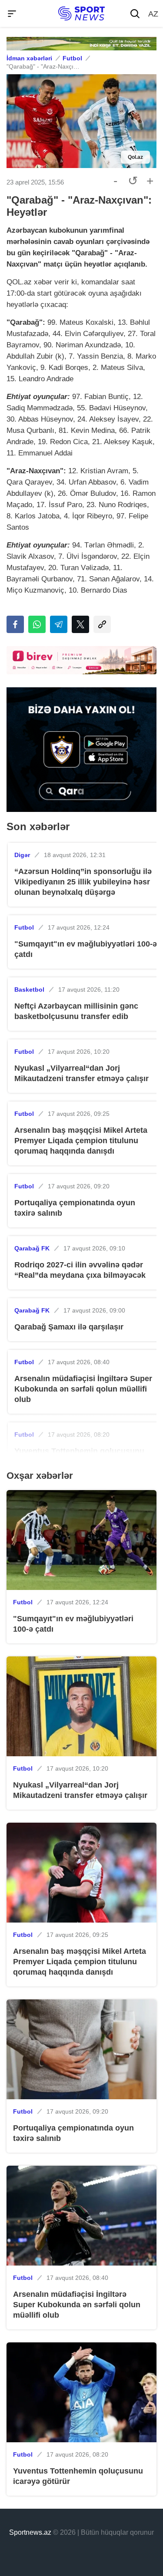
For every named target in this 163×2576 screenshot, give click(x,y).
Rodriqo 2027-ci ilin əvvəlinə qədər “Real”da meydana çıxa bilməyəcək (80, 1270)
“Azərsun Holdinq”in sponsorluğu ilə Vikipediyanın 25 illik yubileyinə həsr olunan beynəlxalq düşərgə (83, 882)
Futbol (72, 58)
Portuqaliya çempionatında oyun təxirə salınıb (75, 1208)
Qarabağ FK (32, 1248)
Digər (22, 855)
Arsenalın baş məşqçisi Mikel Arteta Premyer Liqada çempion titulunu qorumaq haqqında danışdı (81, 1141)
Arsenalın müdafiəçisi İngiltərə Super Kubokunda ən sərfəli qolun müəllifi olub (83, 1389)
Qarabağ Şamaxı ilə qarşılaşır (69, 1327)
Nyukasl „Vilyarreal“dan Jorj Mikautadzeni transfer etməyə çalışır (81, 1073)
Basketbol (29, 990)
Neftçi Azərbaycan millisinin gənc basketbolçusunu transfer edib (76, 1011)
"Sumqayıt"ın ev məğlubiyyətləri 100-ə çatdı (86, 949)
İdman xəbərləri (29, 58)
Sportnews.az (30, 2532)
